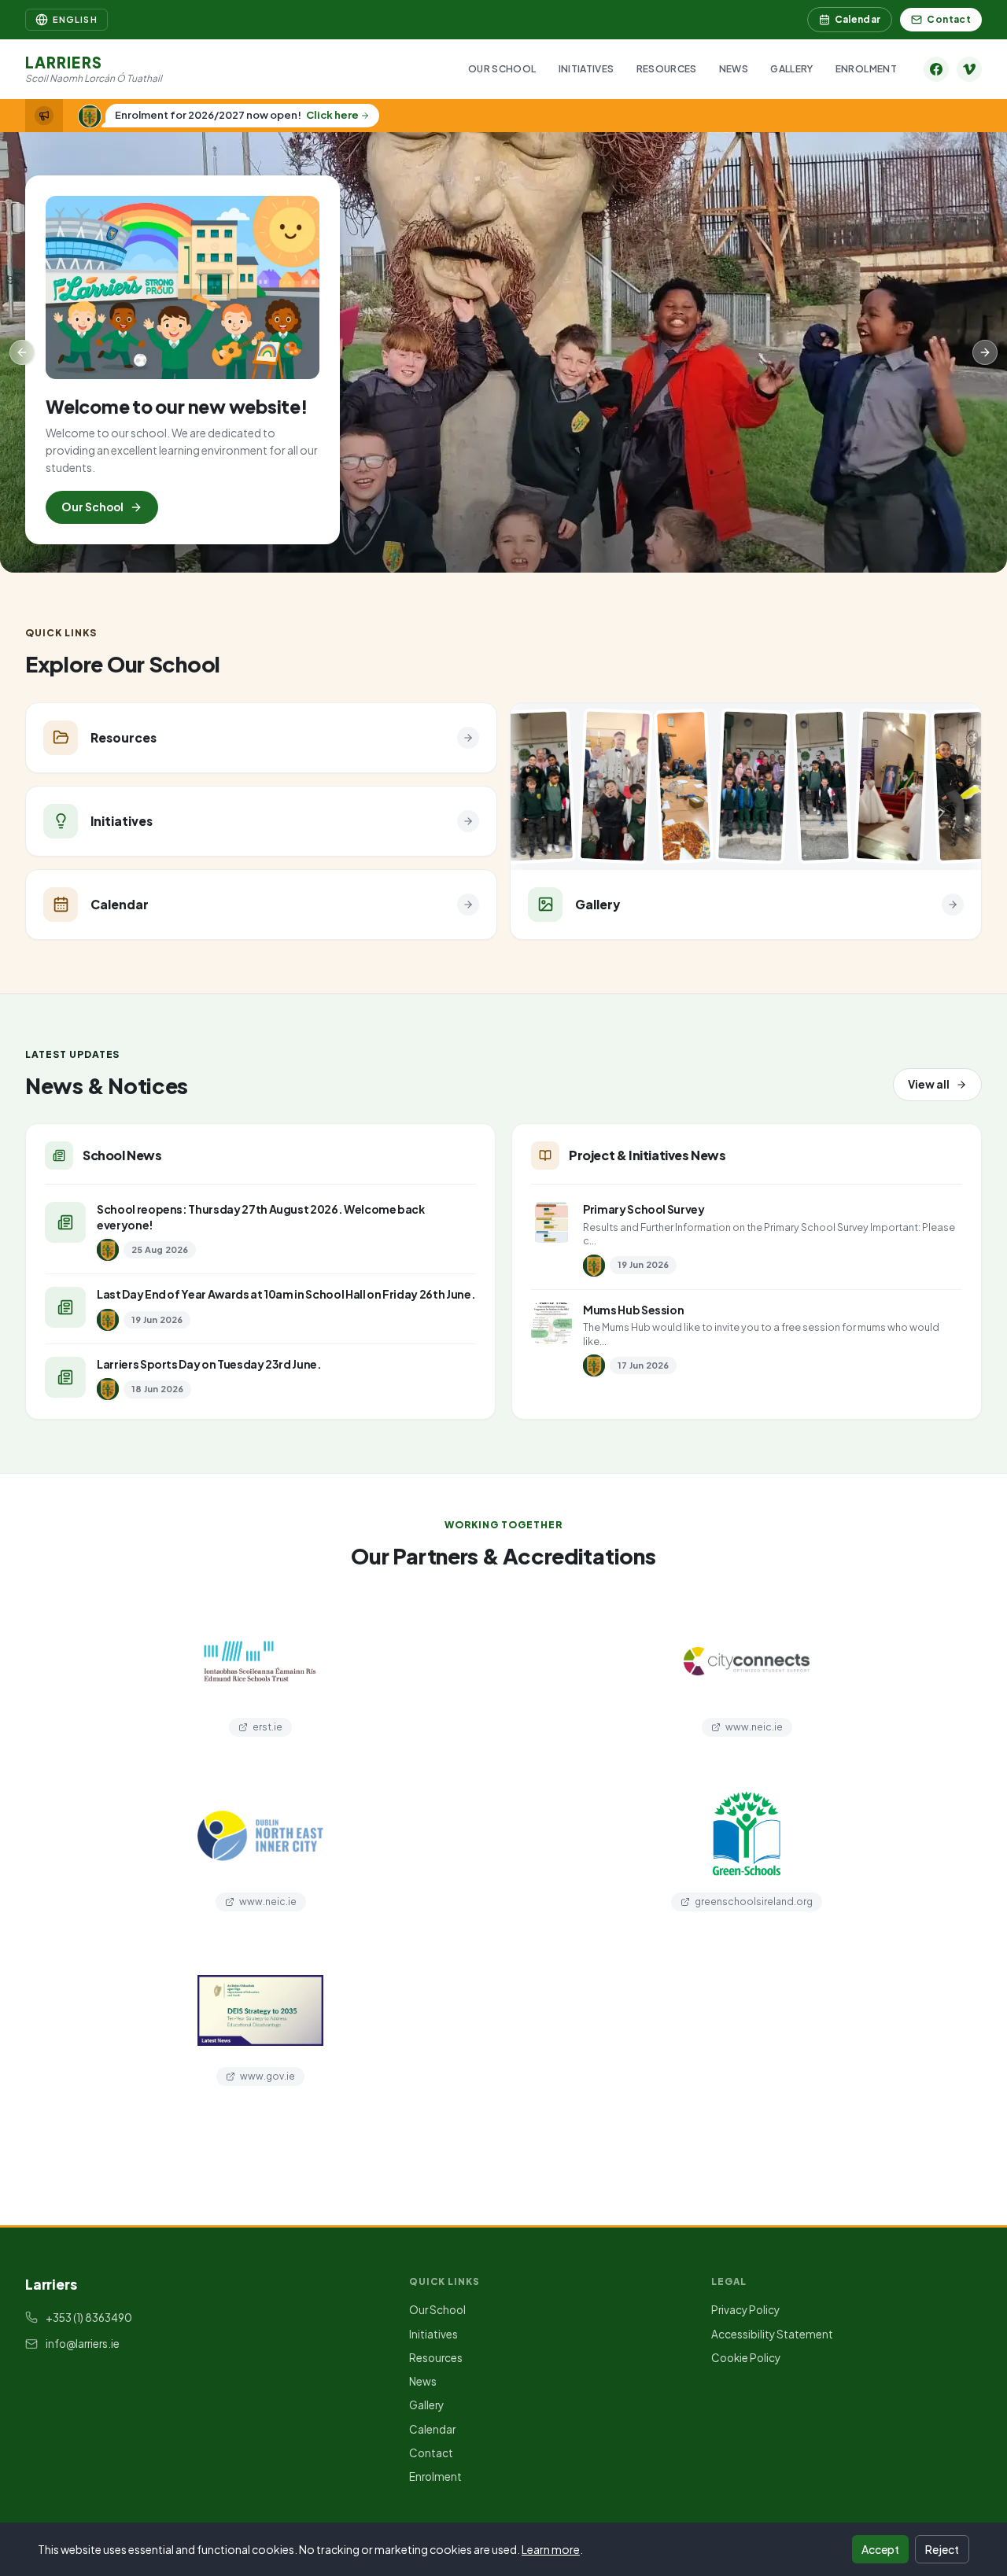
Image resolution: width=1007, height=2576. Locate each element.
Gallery (792, 69)
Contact (949, 19)
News (734, 69)
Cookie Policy (746, 2358)
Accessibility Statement (772, 2334)
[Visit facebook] (936, 69)
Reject (942, 2549)
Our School (502, 69)
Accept (880, 2549)
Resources (667, 69)
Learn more (551, 2549)
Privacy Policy (745, 2310)
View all (929, 1084)
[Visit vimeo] (969, 69)
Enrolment (866, 69)
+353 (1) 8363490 (89, 2318)
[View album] (511, 787)
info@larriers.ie (83, 2344)
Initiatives (586, 69)
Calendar (858, 19)
